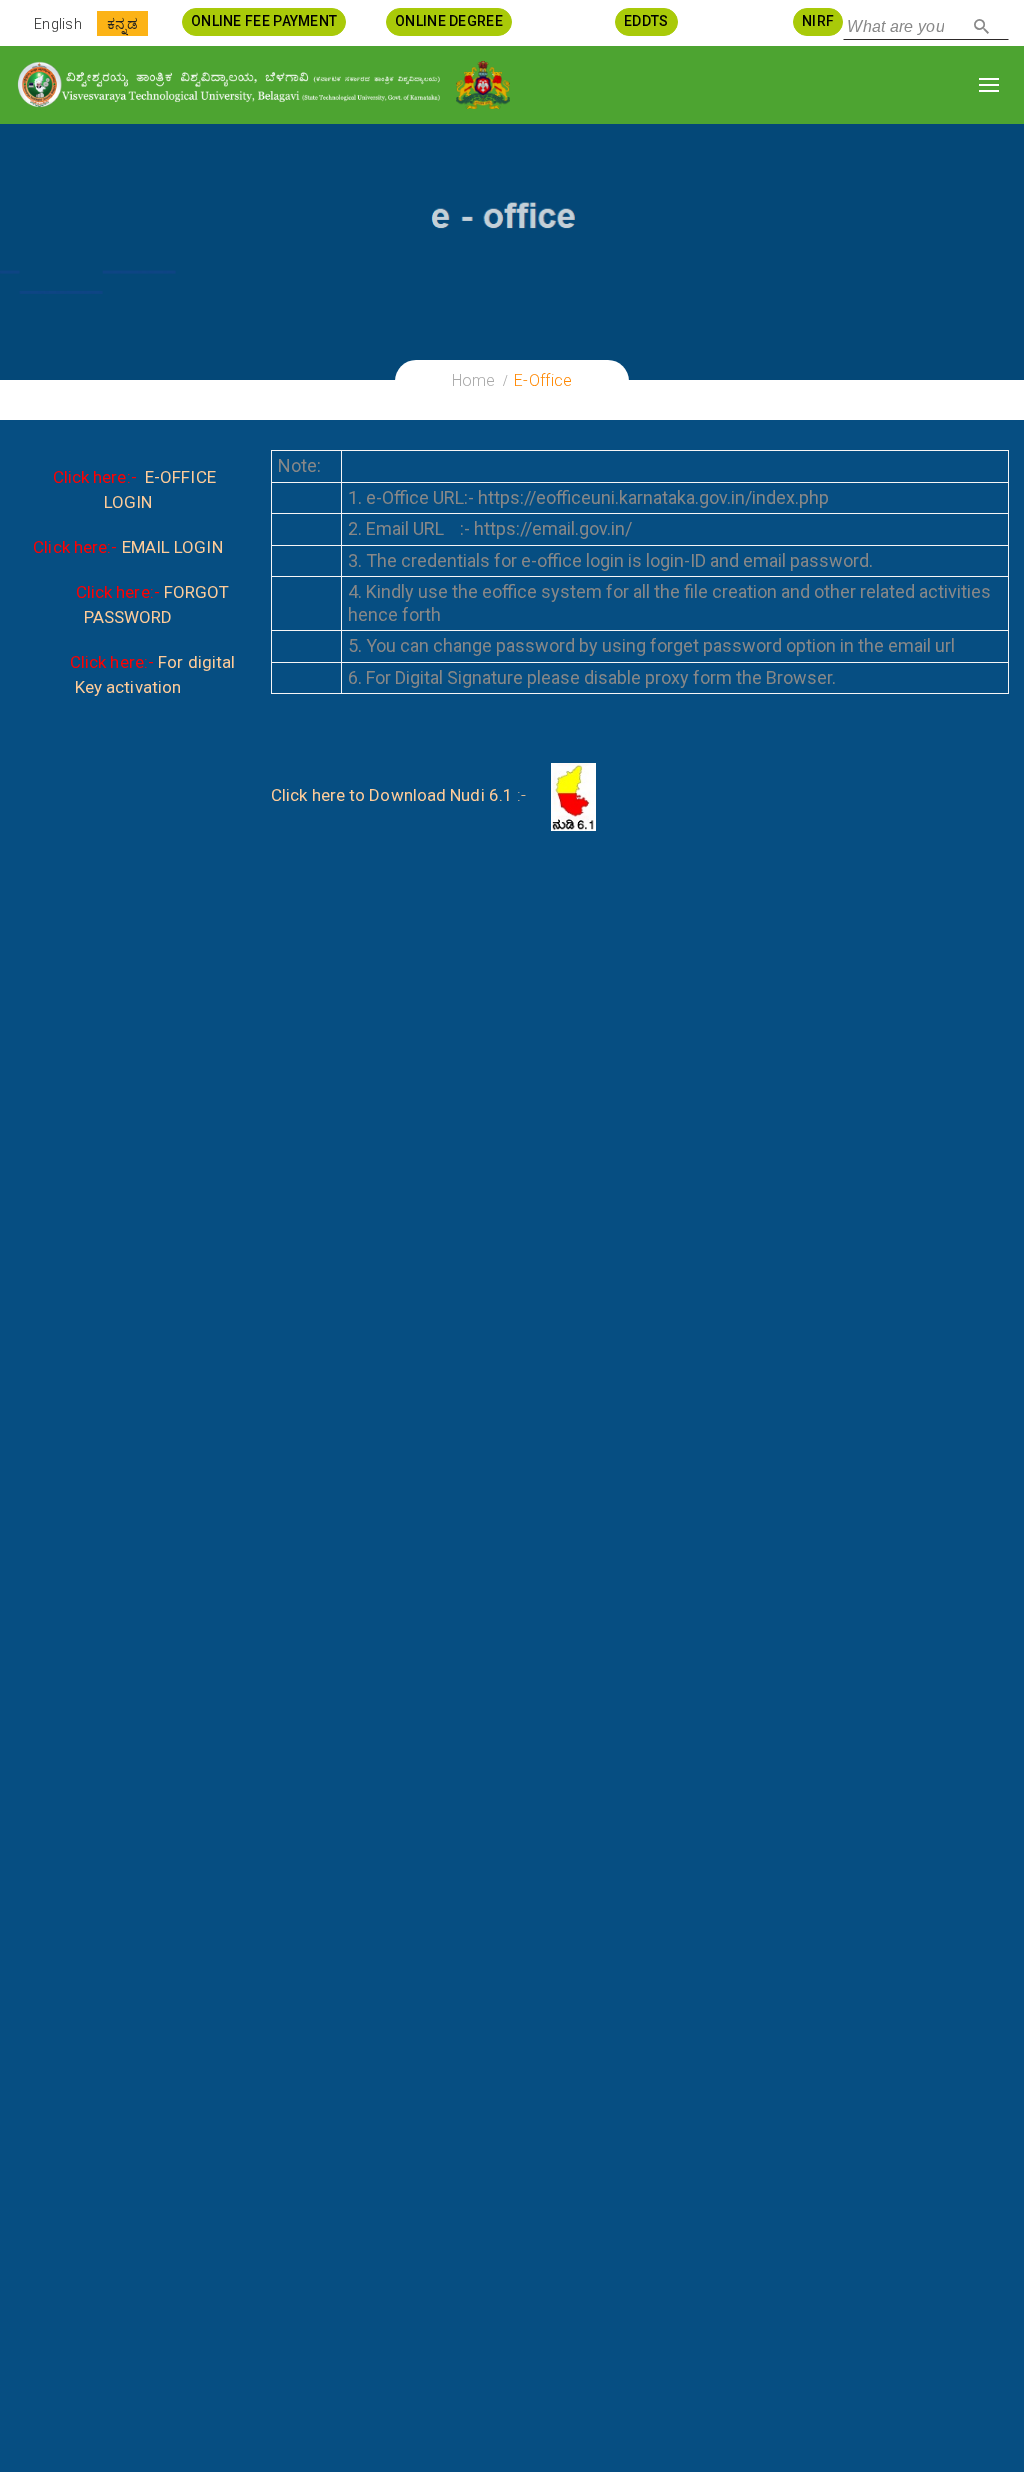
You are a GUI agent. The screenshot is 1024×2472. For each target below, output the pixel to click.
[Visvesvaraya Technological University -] (228, 84)
